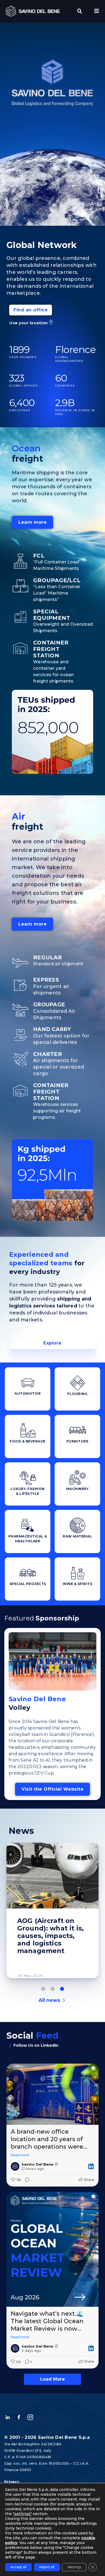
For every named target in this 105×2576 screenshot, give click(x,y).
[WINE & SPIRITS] (78, 1573)
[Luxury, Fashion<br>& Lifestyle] (28, 1478)
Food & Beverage (28, 1441)
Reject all (47, 2567)
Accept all (18, 2567)
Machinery (78, 1489)
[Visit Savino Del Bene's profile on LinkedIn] (15, 2166)
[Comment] (26, 2180)
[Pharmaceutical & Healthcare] (28, 1525)
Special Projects (28, 1584)
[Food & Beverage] (28, 1430)
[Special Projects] (28, 1573)
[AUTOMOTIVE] (28, 1383)
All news (49, 2000)
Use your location (29, 323)
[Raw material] (78, 1525)
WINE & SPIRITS (77, 1584)
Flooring (77, 1394)
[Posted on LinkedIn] (91, 2166)
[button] (80, 11)
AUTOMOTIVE (28, 1393)
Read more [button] (20, 2155)
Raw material (77, 1536)
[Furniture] (78, 1430)
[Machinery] (78, 1478)
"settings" (22, 2514)
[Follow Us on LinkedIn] (10, 2046)
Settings (74, 2567)
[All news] (64, 2000)
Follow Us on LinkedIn (36, 2045)
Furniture (78, 1441)
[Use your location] (51, 322)
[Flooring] (78, 1383)
